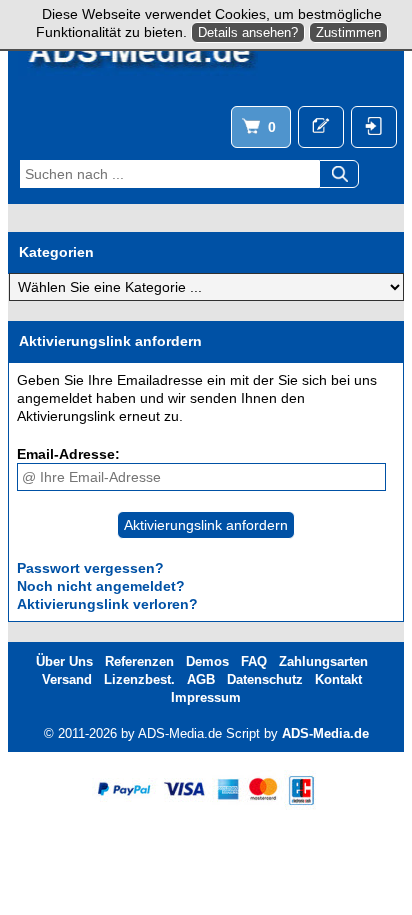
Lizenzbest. (139, 679)
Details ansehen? (248, 32)
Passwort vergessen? (90, 568)
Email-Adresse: (68, 454)
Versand (67, 679)
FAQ (254, 661)
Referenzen (139, 661)
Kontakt (338, 679)
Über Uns (64, 661)
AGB (201, 679)
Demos (207, 661)
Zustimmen (348, 32)
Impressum (206, 697)
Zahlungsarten (323, 661)
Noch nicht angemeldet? (101, 586)
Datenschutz (265, 679)
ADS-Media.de (325, 733)
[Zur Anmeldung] (321, 127)
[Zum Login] (374, 127)
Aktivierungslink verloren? (107, 604)
